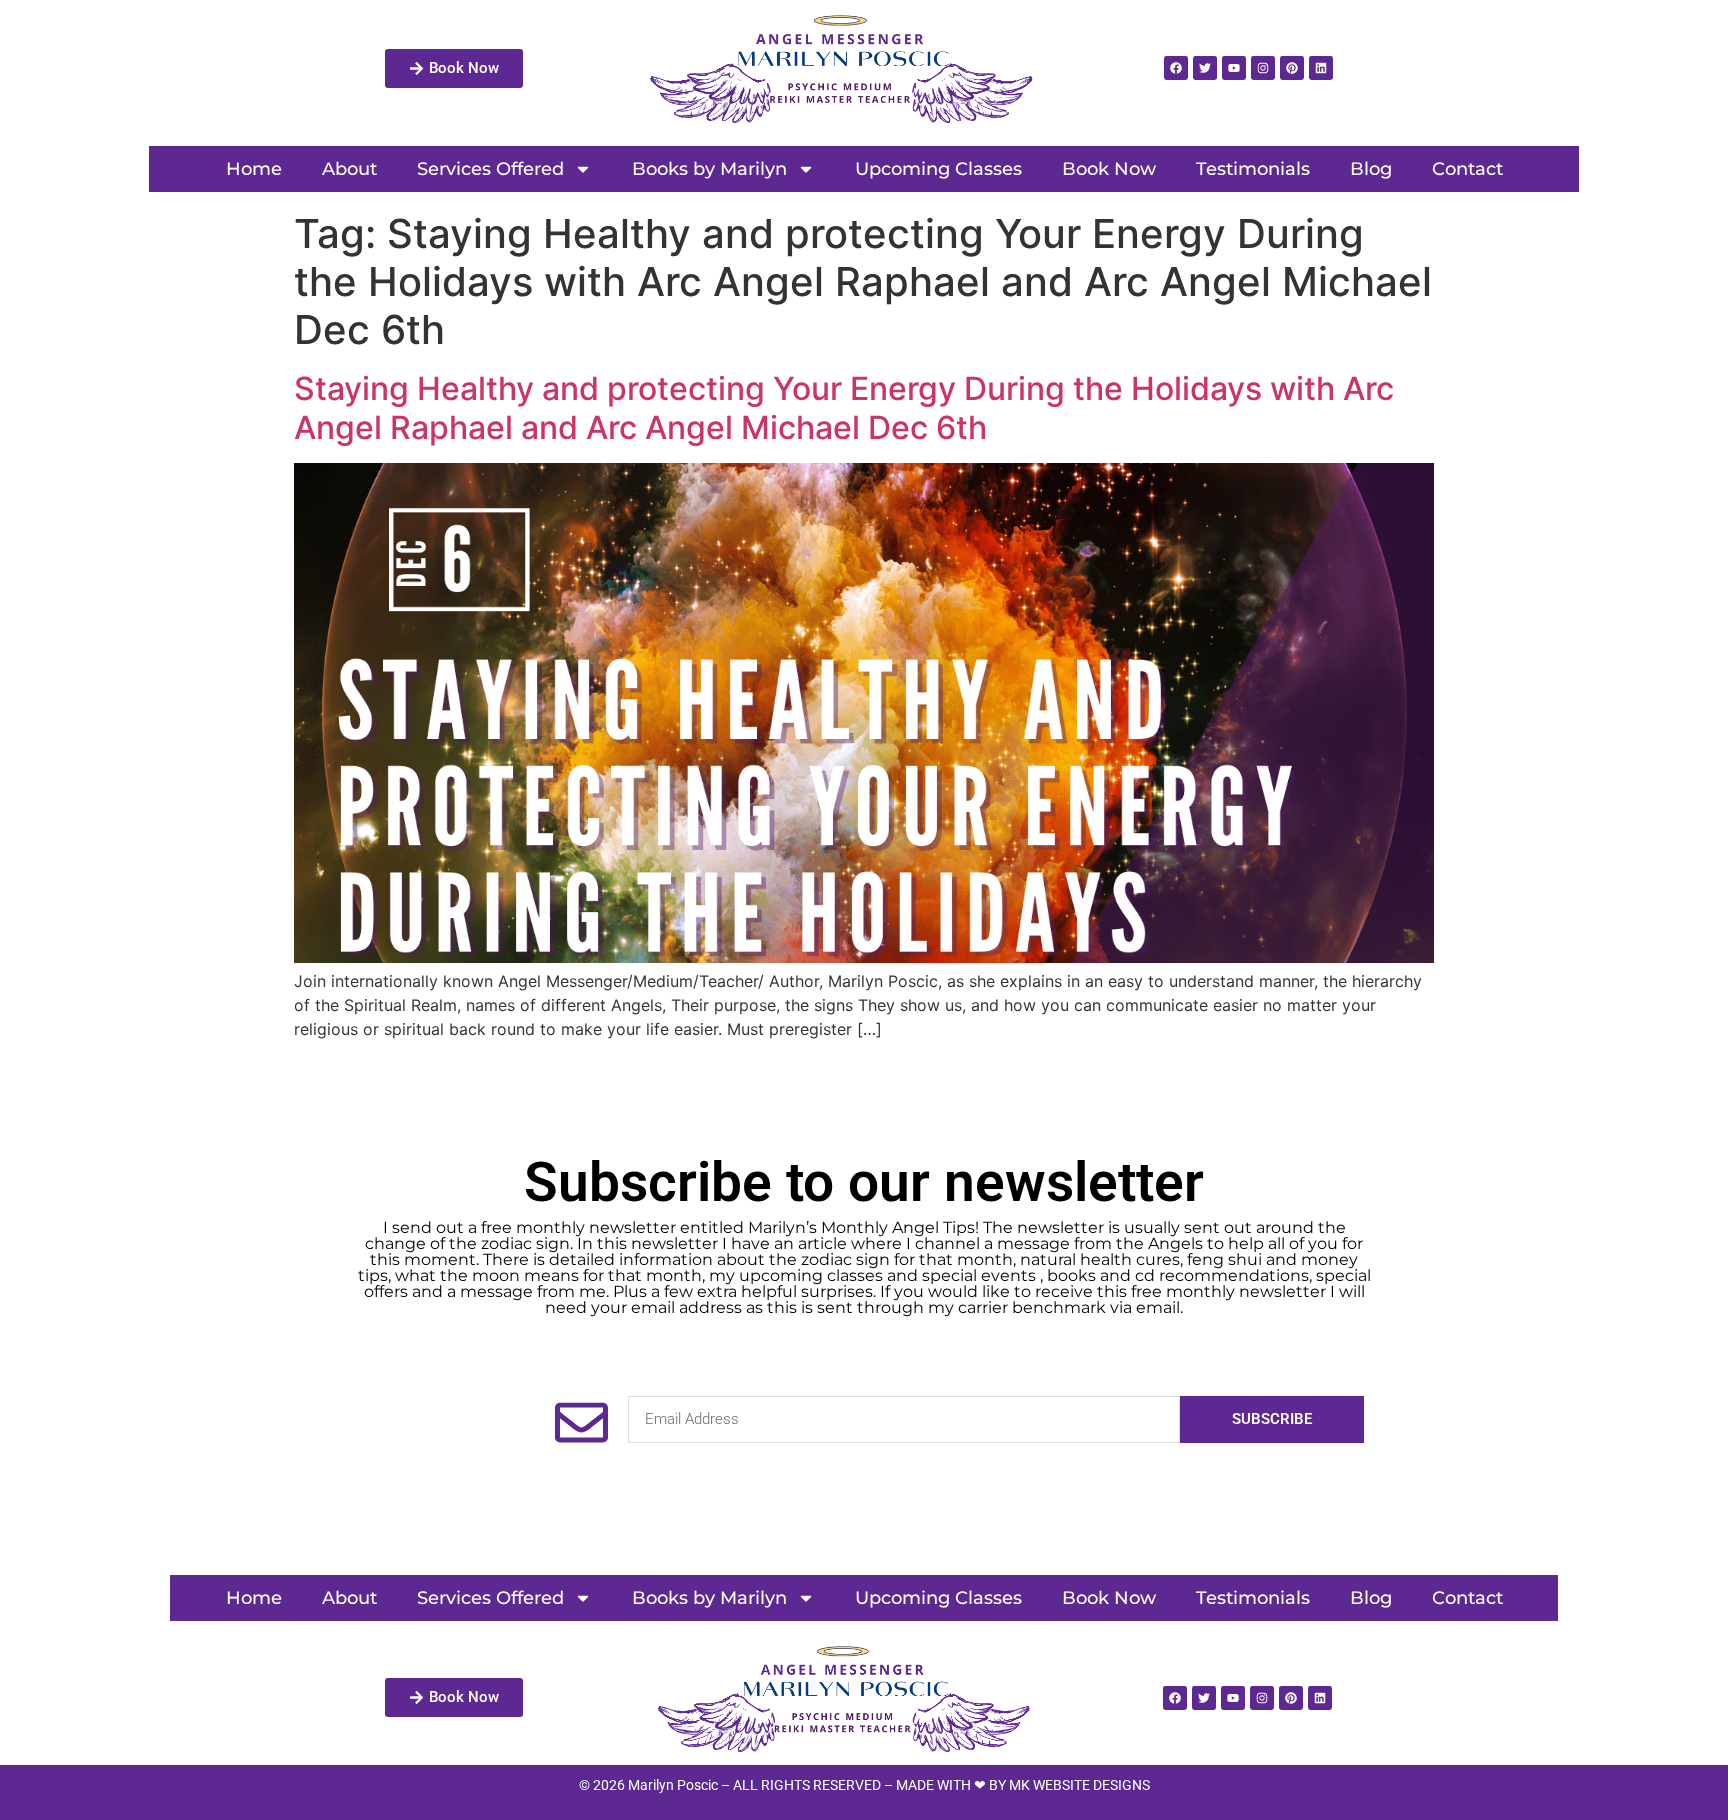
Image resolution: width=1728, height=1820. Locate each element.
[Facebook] (1176, 68)
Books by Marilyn (709, 169)
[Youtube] (1234, 68)
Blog (1371, 169)
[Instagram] (1263, 68)
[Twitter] (1205, 68)
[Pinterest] (1292, 68)
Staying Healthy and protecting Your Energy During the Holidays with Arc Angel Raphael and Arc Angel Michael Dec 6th (844, 407)
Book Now (1109, 169)
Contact (1467, 169)
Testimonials (1253, 169)
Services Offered (490, 169)
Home (254, 169)
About (349, 169)
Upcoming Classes (938, 169)
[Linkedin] (1321, 68)
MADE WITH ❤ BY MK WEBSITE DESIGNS (1023, 1785)
